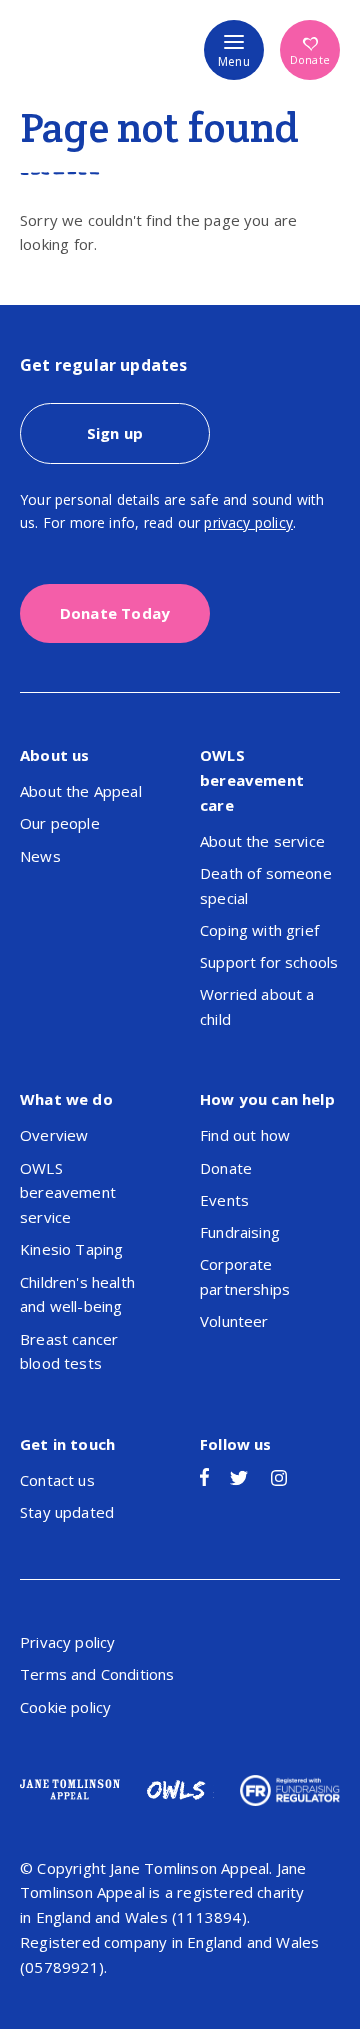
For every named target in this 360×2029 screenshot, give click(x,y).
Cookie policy (65, 1707)
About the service (262, 841)
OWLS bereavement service (68, 1193)
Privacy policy (67, 1642)
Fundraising (240, 1232)
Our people (60, 823)
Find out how (245, 1135)
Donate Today (115, 613)
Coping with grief (259, 930)
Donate (310, 59)
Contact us (57, 1480)
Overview (54, 1135)
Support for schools (269, 962)
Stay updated (67, 1512)
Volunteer (234, 1321)
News (40, 856)
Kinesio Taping (71, 1249)
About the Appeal (81, 791)
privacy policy (248, 522)
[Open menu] (234, 50)
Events (224, 1200)
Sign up (115, 433)
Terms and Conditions (97, 1674)
